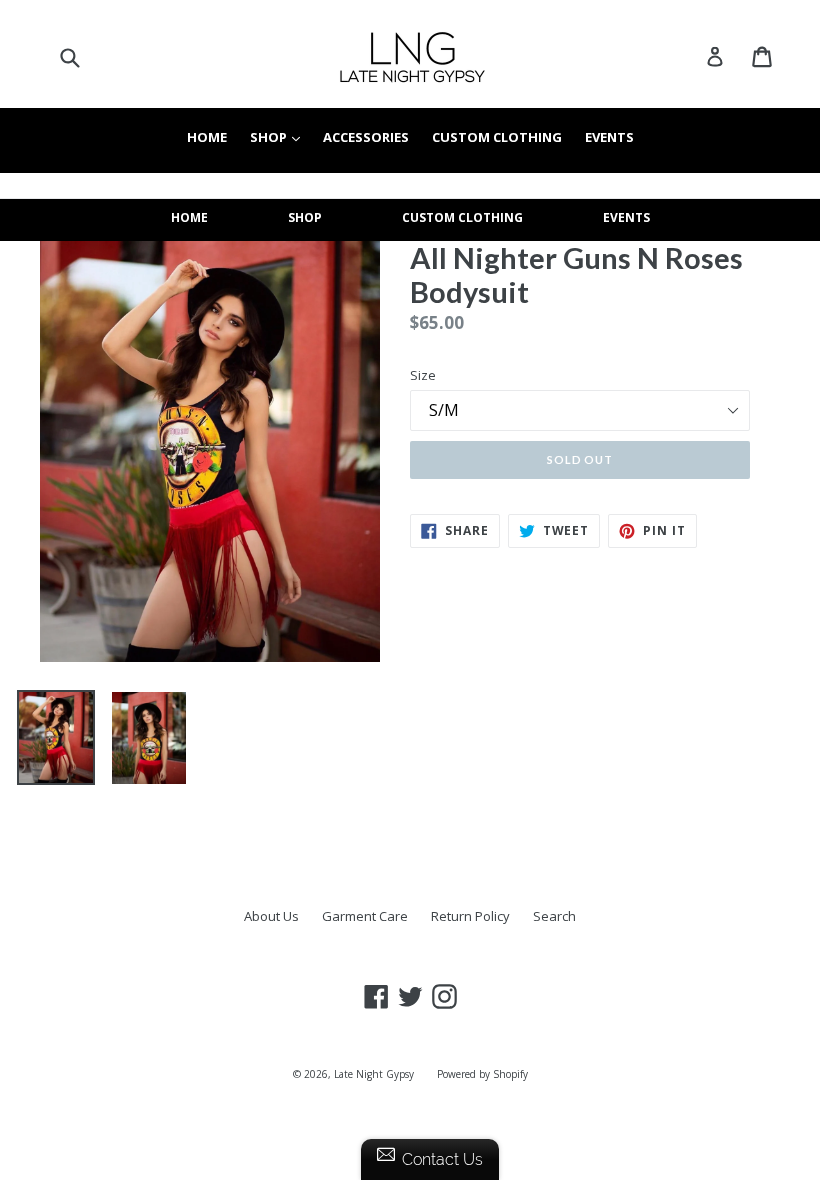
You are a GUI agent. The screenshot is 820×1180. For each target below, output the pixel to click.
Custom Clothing (497, 137)
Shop (280, 137)
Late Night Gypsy (374, 1074)
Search (554, 916)
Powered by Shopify (482, 1074)
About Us (271, 916)
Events (609, 137)
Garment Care (365, 916)
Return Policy (470, 916)
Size (423, 375)
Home (207, 137)
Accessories (366, 137)
